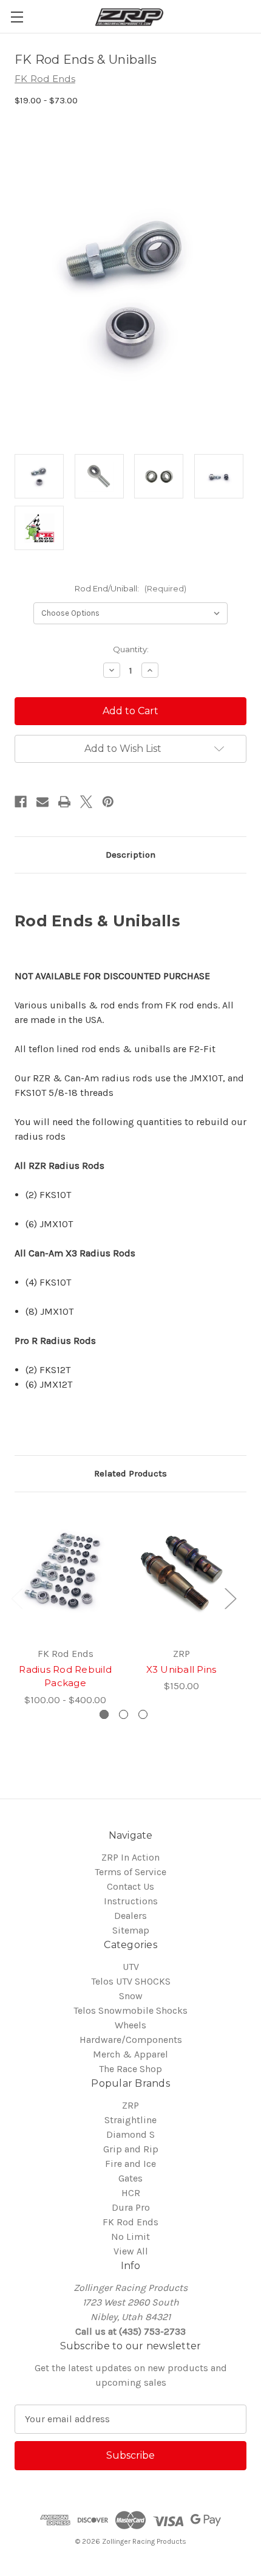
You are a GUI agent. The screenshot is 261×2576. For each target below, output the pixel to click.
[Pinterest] (108, 802)
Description (130, 855)
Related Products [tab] (130, 1473)
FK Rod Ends (130, 2222)
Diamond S (130, 2134)
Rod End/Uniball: (130, 588)
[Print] (64, 802)
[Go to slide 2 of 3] (124, 1714)
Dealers (130, 1916)
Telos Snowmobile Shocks (130, 2010)
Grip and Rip (131, 2149)
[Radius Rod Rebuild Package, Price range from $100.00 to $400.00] (65, 1573)
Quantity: (131, 649)
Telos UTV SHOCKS (131, 1981)
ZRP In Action (130, 1857)
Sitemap (131, 1930)
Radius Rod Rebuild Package (65, 1676)
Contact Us (130, 1886)
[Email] (42, 802)
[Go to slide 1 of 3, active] (104, 1714)
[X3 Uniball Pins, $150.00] (181, 1573)
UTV (131, 1967)
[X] (86, 802)
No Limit (130, 2237)
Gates (130, 2178)
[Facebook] (21, 802)
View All (131, 2251)
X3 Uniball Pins (181, 1669)
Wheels (130, 2025)
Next (230, 1598)
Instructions (131, 1901)
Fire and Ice (130, 2164)
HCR (131, 2193)
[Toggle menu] (17, 17)
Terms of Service (130, 1872)
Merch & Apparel (130, 2054)
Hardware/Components (131, 2040)
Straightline (130, 2120)
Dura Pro (131, 2207)
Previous (16, 1598)
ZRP (130, 2105)
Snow (131, 1996)
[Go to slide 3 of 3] (143, 1714)
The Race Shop (130, 2069)
